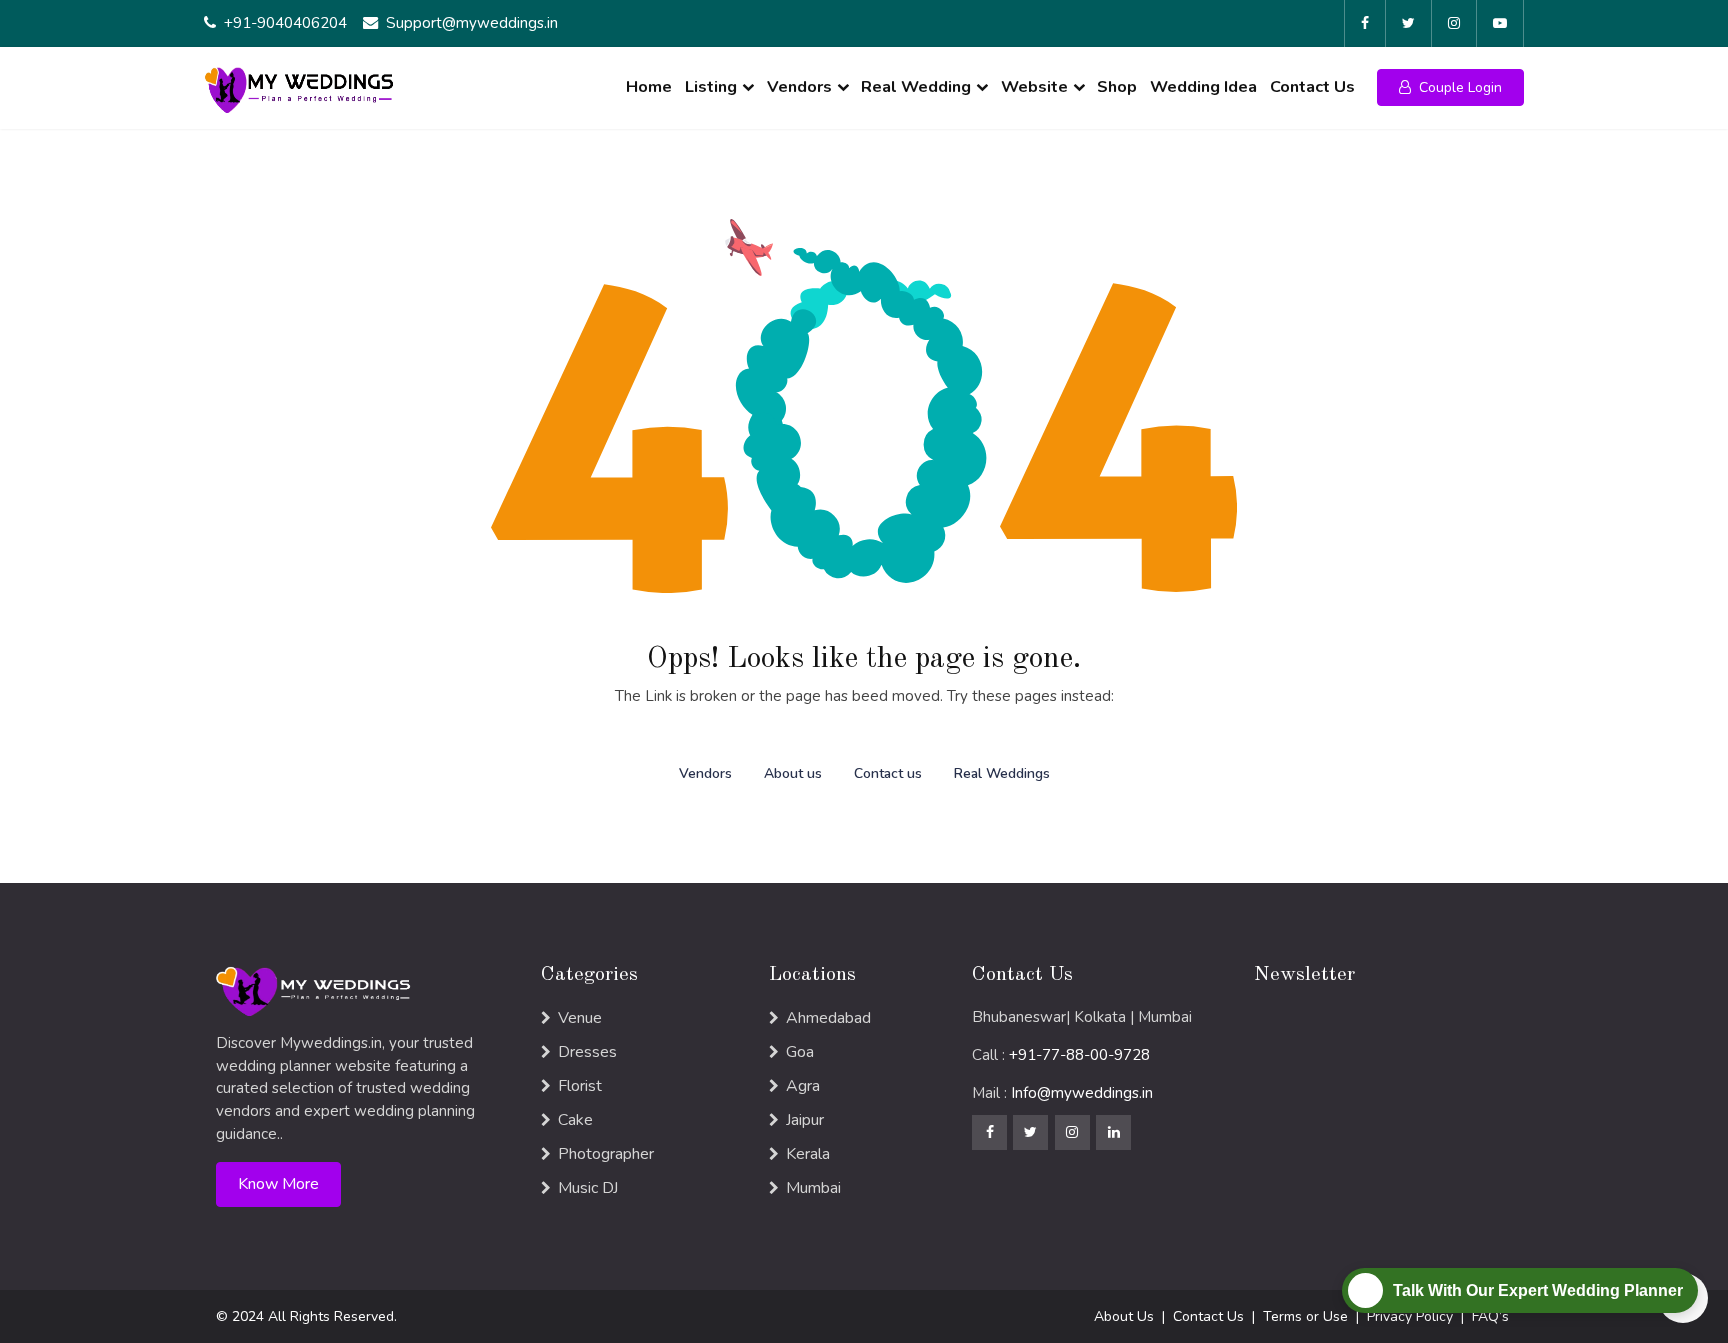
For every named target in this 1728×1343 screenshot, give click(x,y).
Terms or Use (1305, 1316)
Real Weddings (1002, 773)
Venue (580, 1018)
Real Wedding (916, 87)
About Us (1124, 1316)
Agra (803, 1086)
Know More (278, 1184)
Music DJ (588, 1188)
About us (793, 773)
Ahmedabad (828, 1018)
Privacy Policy (1410, 1316)
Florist (580, 1086)
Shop (1117, 87)
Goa (800, 1052)
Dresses (587, 1052)
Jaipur (805, 1120)
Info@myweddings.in (1082, 1093)
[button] (1450, 87)
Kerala (808, 1154)
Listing (711, 87)
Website (1034, 87)
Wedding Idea (1203, 87)
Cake (575, 1120)
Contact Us (1312, 87)
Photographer (606, 1154)
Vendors (799, 87)
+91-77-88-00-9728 (1079, 1055)
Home (649, 87)
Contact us (888, 773)
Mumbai (813, 1188)
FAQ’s (1490, 1316)
